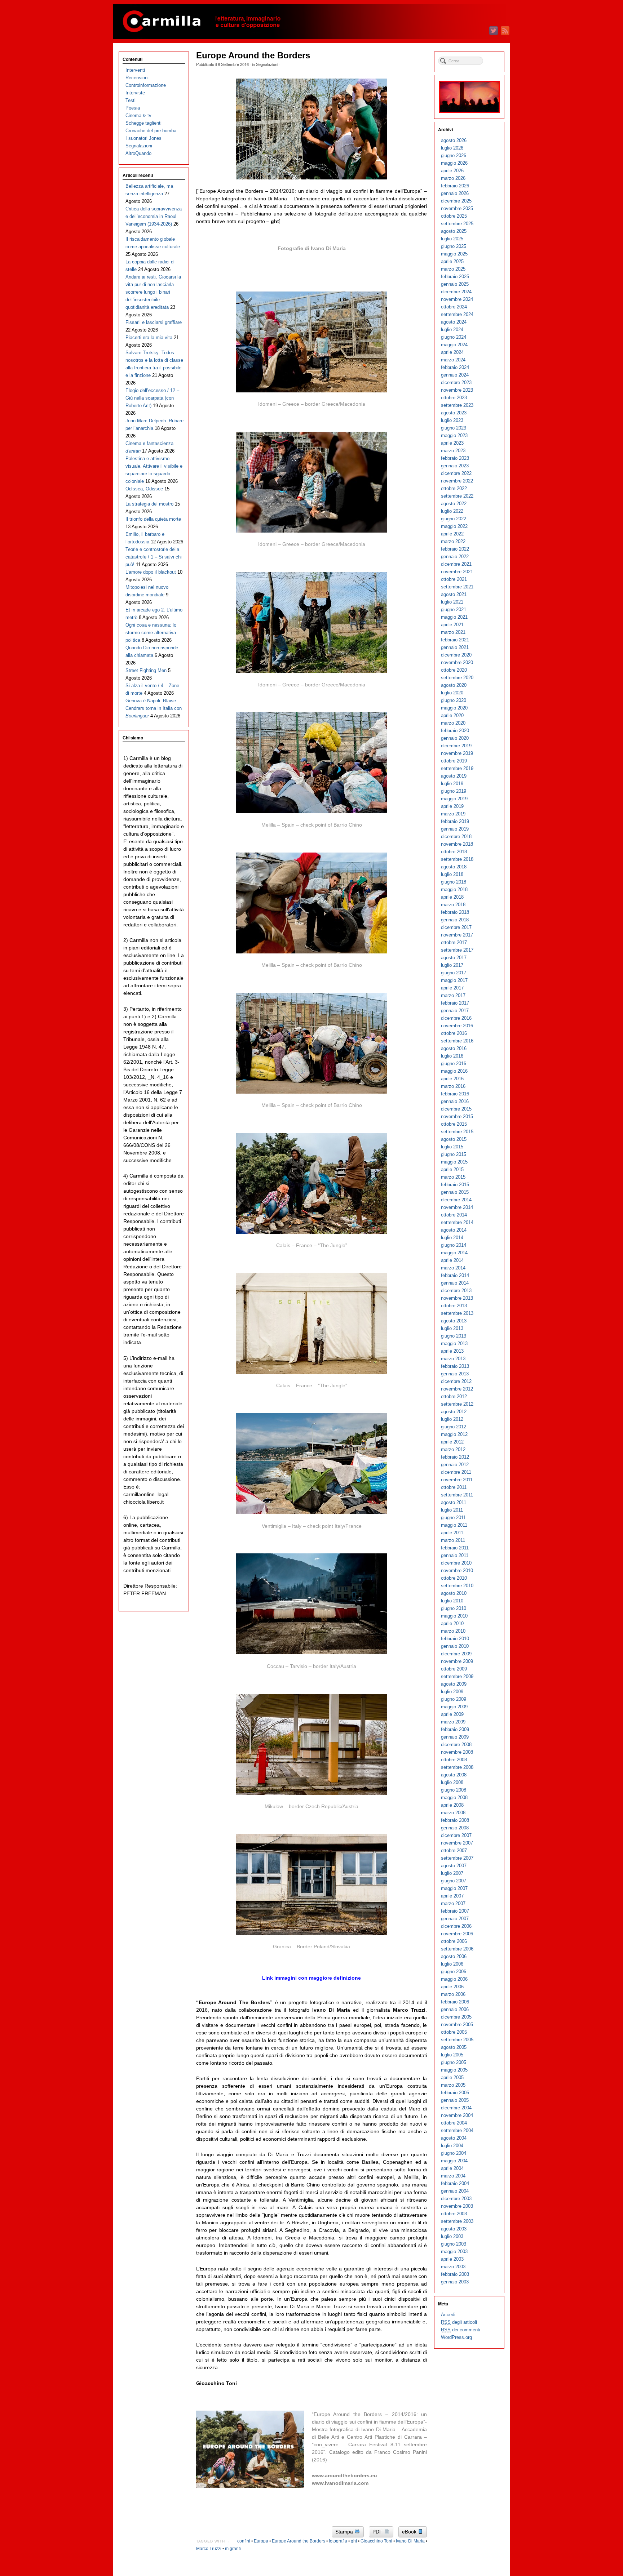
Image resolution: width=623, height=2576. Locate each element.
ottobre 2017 (454, 942)
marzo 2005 (453, 2085)
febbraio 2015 (455, 1185)
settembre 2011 (457, 1495)
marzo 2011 (453, 1540)
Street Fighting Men (146, 670)
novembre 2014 (457, 1207)
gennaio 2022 (455, 557)
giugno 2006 (454, 1972)
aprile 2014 (452, 1260)
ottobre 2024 (454, 307)
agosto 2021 (454, 594)
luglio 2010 (452, 1601)
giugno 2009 (454, 1699)
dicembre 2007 (456, 1835)
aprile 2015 (452, 1169)
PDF (378, 2532)
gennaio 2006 (455, 2009)
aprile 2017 (452, 988)
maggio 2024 (454, 345)
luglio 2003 (452, 2236)
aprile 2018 (452, 897)
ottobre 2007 (454, 1850)
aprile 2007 (452, 1896)
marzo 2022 (453, 541)
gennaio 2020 (455, 738)
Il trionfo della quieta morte (153, 519)
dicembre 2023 (456, 382)
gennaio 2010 (455, 1646)
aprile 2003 (452, 2259)
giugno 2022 (454, 519)
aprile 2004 (452, 2168)
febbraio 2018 (455, 912)
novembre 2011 (457, 1480)
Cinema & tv (138, 115)
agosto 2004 (454, 2138)
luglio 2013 (452, 1328)
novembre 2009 (457, 1661)
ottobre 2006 (454, 1941)
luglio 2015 (452, 1147)
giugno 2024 (454, 337)
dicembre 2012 (456, 1381)
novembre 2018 (457, 844)
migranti (233, 2549)
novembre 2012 (457, 1389)
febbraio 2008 (455, 1820)
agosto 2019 (454, 776)
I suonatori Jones (143, 138)
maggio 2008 (454, 1798)
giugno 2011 (453, 1518)
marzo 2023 (453, 451)
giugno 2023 (454, 428)
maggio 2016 (454, 1071)
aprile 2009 (452, 1714)
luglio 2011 (452, 1510)
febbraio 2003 (455, 2274)
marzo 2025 (453, 269)
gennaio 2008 (455, 1828)
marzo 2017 (453, 995)
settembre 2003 (457, 2221)
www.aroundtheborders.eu (344, 2475)
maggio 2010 (454, 1616)
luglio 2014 (452, 1238)
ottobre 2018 (454, 852)
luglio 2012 (452, 1419)
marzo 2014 (453, 1268)
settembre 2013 (457, 1313)
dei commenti (461, 2330)
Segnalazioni (267, 64)
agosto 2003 (454, 2229)
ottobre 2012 (454, 1396)
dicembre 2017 (456, 927)
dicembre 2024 (456, 292)
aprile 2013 (452, 1351)
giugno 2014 (454, 1245)
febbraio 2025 (455, 277)
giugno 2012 (454, 1427)
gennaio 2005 (455, 2100)
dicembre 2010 (456, 1563)
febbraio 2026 (455, 186)
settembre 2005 (457, 2040)
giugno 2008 (454, 1790)
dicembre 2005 (456, 2017)
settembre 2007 (457, 1858)
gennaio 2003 (455, 2282)
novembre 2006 (457, 1934)
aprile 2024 (452, 352)
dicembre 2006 (456, 1926)
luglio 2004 (452, 2146)
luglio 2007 (452, 1873)
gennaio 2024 (455, 375)
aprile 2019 (452, 806)
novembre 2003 (457, 2206)
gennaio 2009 (455, 1737)
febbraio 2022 (455, 549)
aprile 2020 (452, 715)
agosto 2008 (454, 1775)
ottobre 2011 (454, 1487)
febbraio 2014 (455, 1275)
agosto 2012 (454, 1412)
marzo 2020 (453, 723)
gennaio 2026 (455, 193)
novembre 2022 (457, 481)
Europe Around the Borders (299, 2541)
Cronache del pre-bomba (151, 131)
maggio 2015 (454, 1162)
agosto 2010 (454, 1593)
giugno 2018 (454, 882)
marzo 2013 (453, 1359)
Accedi (448, 2315)
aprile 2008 (452, 1805)
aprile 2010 (452, 1623)
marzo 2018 (453, 905)
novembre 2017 (457, 935)
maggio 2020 (454, 708)
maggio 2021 (454, 617)
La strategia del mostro (149, 504)
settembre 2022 (457, 496)
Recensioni (137, 78)
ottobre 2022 (454, 488)
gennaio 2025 (455, 284)
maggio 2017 (454, 980)
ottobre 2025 (454, 216)
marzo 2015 (453, 1177)
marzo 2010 (453, 1631)
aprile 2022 (452, 534)
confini (244, 2541)
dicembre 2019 (456, 746)
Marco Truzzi (209, 2549)
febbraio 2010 (455, 1639)
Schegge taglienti (143, 123)
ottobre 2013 (454, 1306)
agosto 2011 (454, 1502)
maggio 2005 (454, 2070)
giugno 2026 (454, 155)
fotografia (338, 2541)
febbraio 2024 (455, 367)
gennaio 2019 (455, 829)
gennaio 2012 (455, 1465)
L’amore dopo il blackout (151, 572)
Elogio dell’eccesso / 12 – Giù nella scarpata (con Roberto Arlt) (152, 398)
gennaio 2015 (455, 1192)
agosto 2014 (454, 1230)
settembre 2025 (457, 224)
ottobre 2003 (454, 2214)
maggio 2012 (454, 1434)
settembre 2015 (457, 1132)
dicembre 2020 (456, 655)
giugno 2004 (454, 2153)
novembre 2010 (457, 1570)
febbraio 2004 (455, 2183)
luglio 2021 (452, 602)
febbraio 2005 (455, 2093)
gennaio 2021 (455, 647)
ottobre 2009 (454, 1669)
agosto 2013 (454, 1321)
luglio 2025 (452, 239)
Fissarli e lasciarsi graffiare (154, 322)
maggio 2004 (454, 2161)
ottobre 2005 (454, 2032)
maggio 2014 (454, 1253)
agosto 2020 (454, 685)
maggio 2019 (454, 799)
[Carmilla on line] (311, 22)
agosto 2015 (454, 1139)
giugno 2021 (454, 609)
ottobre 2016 (454, 1033)
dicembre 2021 (456, 564)
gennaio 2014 (455, 1283)
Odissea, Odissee (144, 489)
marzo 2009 (453, 1722)
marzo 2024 (453, 360)
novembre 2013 (457, 1298)
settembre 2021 (457, 587)
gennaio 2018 (455, 920)
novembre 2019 (457, 753)
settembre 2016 (457, 1041)
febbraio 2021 (455, 640)
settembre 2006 (457, 1949)
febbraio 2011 (455, 1548)
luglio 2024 (452, 330)
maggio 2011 (454, 1525)
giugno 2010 (454, 1608)
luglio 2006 (452, 1964)
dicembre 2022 (456, 473)
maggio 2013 (454, 1343)
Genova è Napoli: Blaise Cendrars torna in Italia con (154, 708)
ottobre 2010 (454, 1578)
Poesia (133, 108)
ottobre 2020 (454, 670)
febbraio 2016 (455, 1094)
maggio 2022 (454, 526)
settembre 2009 (457, 1676)
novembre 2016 (457, 1026)
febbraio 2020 (455, 731)
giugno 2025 (454, 246)
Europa (261, 2541)
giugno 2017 (454, 973)
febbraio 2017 (455, 1003)
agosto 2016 (454, 1048)
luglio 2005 (452, 2055)
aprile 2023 (452, 443)
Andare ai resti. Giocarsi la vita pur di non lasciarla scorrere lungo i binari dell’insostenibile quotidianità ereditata (153, 292)
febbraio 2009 (455, 1729)
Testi (131, 100)
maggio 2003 (454, 2252)
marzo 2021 (453, 632)
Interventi (135, 70)
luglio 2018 (452, 874)
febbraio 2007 (455, 1911)
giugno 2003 (454, 2244)
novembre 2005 (457, 2025)
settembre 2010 (457, 1586)
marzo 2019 (453, 814)
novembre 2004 (457, 2115)
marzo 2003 (453, 2267)
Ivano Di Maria (410, 2541)
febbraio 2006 (455, 2002)
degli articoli (459, 2322)
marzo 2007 (453, 1903)
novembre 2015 (457, 1116)
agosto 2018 (454, 867)
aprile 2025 (452, 261)
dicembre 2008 (456, 1745)
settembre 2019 (457, 768)
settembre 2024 (457, 314)
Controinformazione (146, 85)
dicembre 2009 (456, 1654)
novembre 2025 (457, 208)
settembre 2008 (457, 1767)
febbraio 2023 (455, 458)
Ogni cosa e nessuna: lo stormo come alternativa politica (151, 633)
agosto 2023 (454, 413)
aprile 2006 (452, 1987)
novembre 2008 (457, 1752)
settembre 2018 (457, 859)
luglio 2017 (452, 965)
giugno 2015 (454, 1154)
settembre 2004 (457, 2130)
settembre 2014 (457, 1222)
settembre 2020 (457, 678)
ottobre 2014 (454, 1215)
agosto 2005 (454, 2047)
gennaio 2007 (455, 1919)
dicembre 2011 (456, 1472)
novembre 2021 (457, 572)
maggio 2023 (454, 435)
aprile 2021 (452, 625)
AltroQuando (138, 153)
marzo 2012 (453, 1449)
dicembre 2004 (456, 2108)
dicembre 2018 (456, 837)
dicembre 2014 (456, 1200)
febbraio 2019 (455, 821)
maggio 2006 (454, 1979)
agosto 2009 (454, 1684)
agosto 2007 (454, 1866)
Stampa (345, 2532)
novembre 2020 (457, 662)
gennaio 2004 (455, 2191)
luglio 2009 (452, 1692)
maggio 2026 (454, 163)
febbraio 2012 (455, 1457)
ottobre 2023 (454, 398)
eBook (410, 2532)
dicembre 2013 (456, 1291)
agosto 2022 (454, 504)
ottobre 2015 (454, 1124)
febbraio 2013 (455, 1366)
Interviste (135, 93)
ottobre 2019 (454, 761)
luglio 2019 (452, 784)
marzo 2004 (453, 2176)
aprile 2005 (452, 2077)
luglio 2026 (452, 148)
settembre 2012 (457, 1404)
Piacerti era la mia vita (149, 337)
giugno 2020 (454, 700)
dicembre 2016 (456, 1018)
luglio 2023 (452, 420)
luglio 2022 (452, 511)
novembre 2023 (457, 390)
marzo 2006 (453, 1994)
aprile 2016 (452, 1079)
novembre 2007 (457, 1843)
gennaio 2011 (455, 1555)
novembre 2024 (457, 299)
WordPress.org (456, 2337)
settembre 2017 (457, 950)
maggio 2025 (454, 254)
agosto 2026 (454, 140)
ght (354, 2541)
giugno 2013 (454, 1336)
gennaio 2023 (455, 466)
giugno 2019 (454, 791)
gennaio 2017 (455, 1011)
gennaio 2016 (455, 1101)
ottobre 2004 (454, 2123)
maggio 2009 (454, 1707)
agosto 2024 (454, 322)
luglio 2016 (452, 1056)
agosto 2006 (454, 1956)
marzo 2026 (453, 178)
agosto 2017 (454, 958)
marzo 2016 (453, 1086)
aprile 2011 (452, 1533)
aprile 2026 (452, 171)
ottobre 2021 (454, 579)
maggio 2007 (454, 1888)
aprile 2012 (452, 1442)
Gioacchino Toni (376, 2541)
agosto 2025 (454, 231)
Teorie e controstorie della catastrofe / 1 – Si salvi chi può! (154, 557)
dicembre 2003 (456, 2199)
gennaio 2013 (455, 1374)
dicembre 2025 (456, 201)
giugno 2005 (454, 2062)
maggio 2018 (454, 889)
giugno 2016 (454, 1064)
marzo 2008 (453, 1813)
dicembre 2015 (456, 1109)
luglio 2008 (452, 1782)
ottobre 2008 (454, 1760)
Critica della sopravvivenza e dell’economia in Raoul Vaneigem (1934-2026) (154, 216)
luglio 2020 (452, 693)
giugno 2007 (454, 1881)
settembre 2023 (457, 405)
